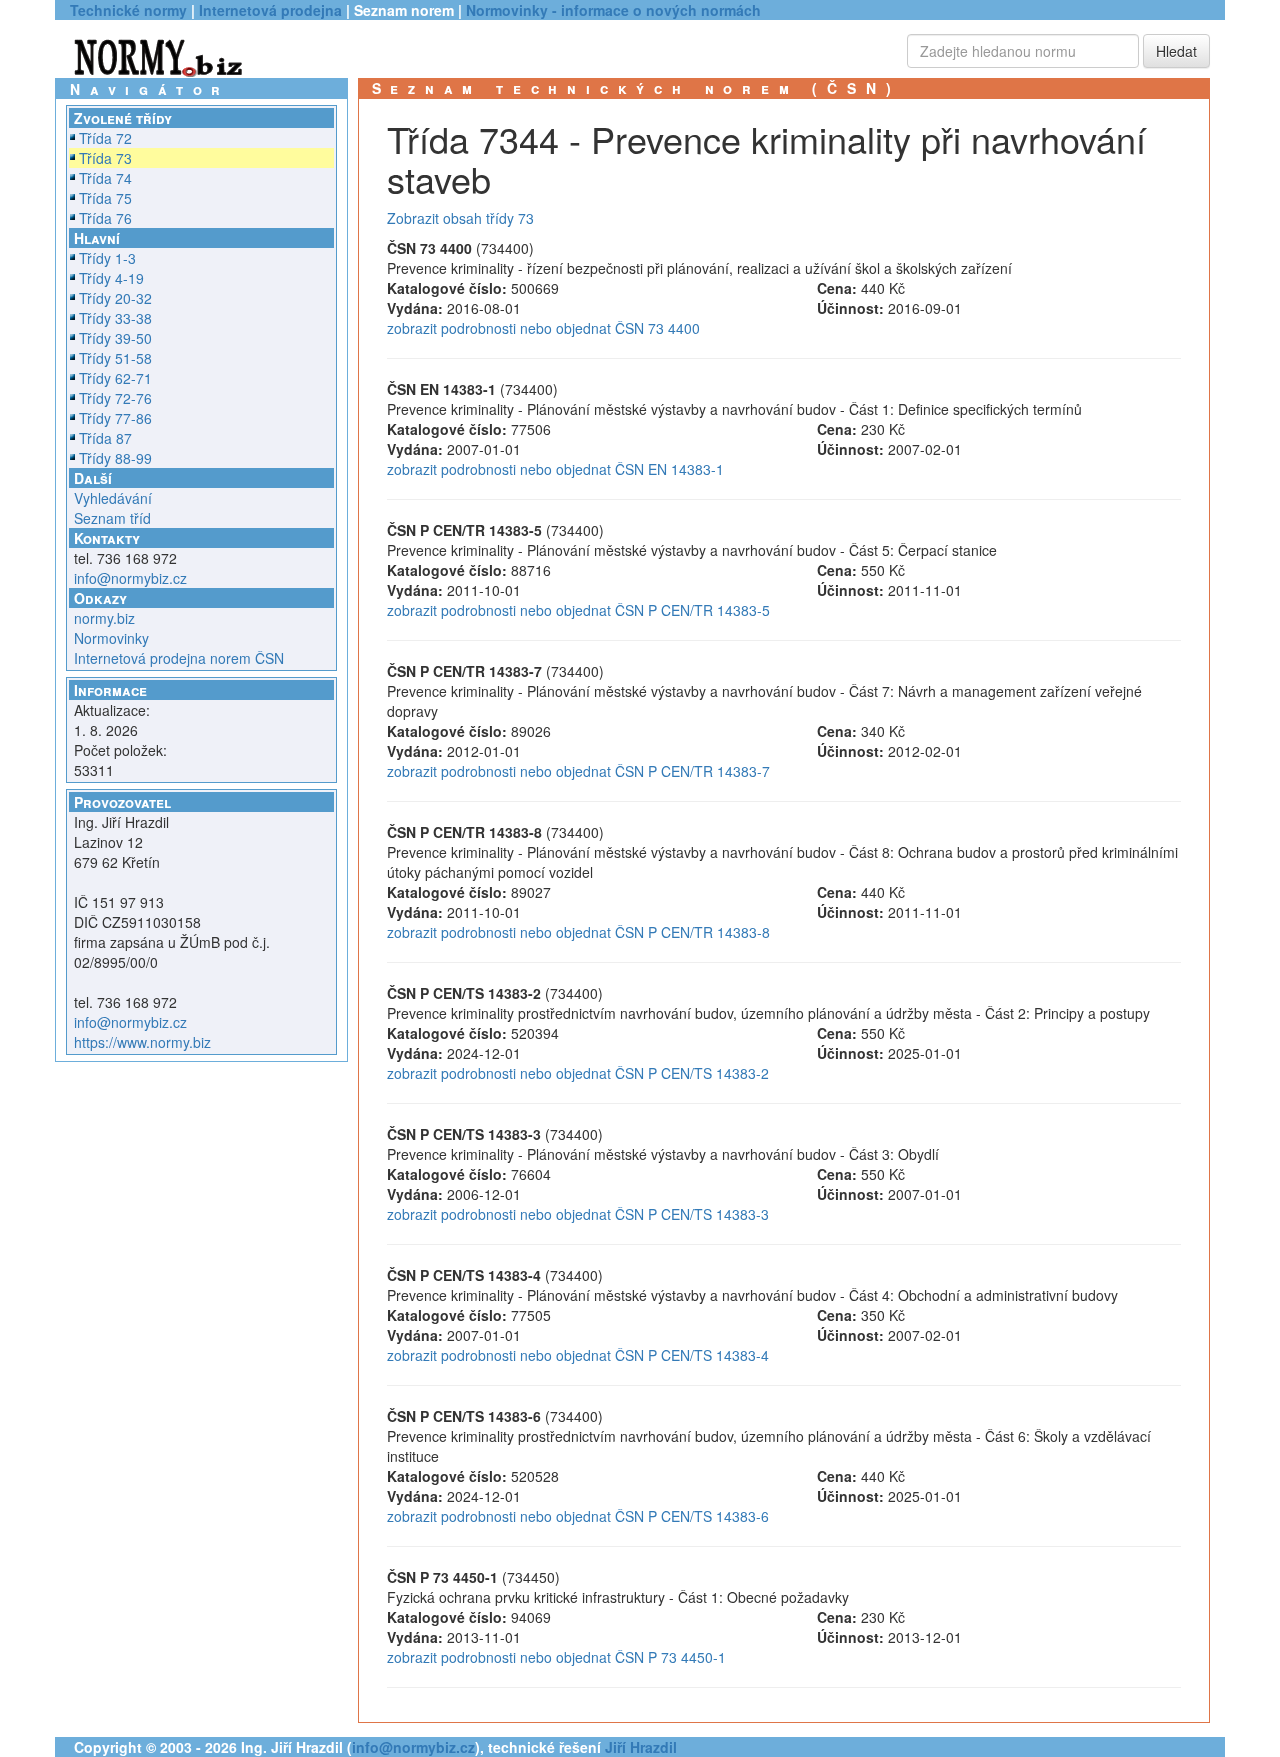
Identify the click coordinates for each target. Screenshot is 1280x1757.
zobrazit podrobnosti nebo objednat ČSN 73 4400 (543, 328)
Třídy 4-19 (111, 278)
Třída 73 (105, 158)
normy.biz (104, 618)
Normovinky (111, 638)
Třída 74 (105, 178)
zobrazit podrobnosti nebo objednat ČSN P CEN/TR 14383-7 (578, 771)
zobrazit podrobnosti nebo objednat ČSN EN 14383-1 (555, 469)
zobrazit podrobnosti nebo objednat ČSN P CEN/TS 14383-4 (578, 1355)
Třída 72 (105, 138)
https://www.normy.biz (142, 1042)
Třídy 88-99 (115, 458)
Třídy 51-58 (115, 358)
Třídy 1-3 (107, 258)
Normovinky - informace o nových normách (613, 10)
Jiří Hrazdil (641, 1747)
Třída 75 (105, 198)
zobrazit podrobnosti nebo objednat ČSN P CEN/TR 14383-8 (578, 932)
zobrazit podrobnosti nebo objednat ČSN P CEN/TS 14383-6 (578, 1516)
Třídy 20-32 (115, 298)
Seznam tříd (112, 518)
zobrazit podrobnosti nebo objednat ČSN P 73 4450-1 (556, 1657)
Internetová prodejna (270, 10)
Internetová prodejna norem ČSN (179, 658)
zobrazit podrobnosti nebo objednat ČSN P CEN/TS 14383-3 (578, 1214)
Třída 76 (105, 218)
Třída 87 (105, 438)
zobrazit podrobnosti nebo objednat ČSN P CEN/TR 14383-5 (578, 610)
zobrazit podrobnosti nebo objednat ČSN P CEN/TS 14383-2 (578, 1073)
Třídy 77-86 (115, 418)
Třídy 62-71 (115, 378)
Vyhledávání (113, 498)
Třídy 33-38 (115, 318)
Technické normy (128, 10)
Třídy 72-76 (115, 398)
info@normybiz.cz (130, 578)
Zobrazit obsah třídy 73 (460, 218)
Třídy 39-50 (115, 338)
